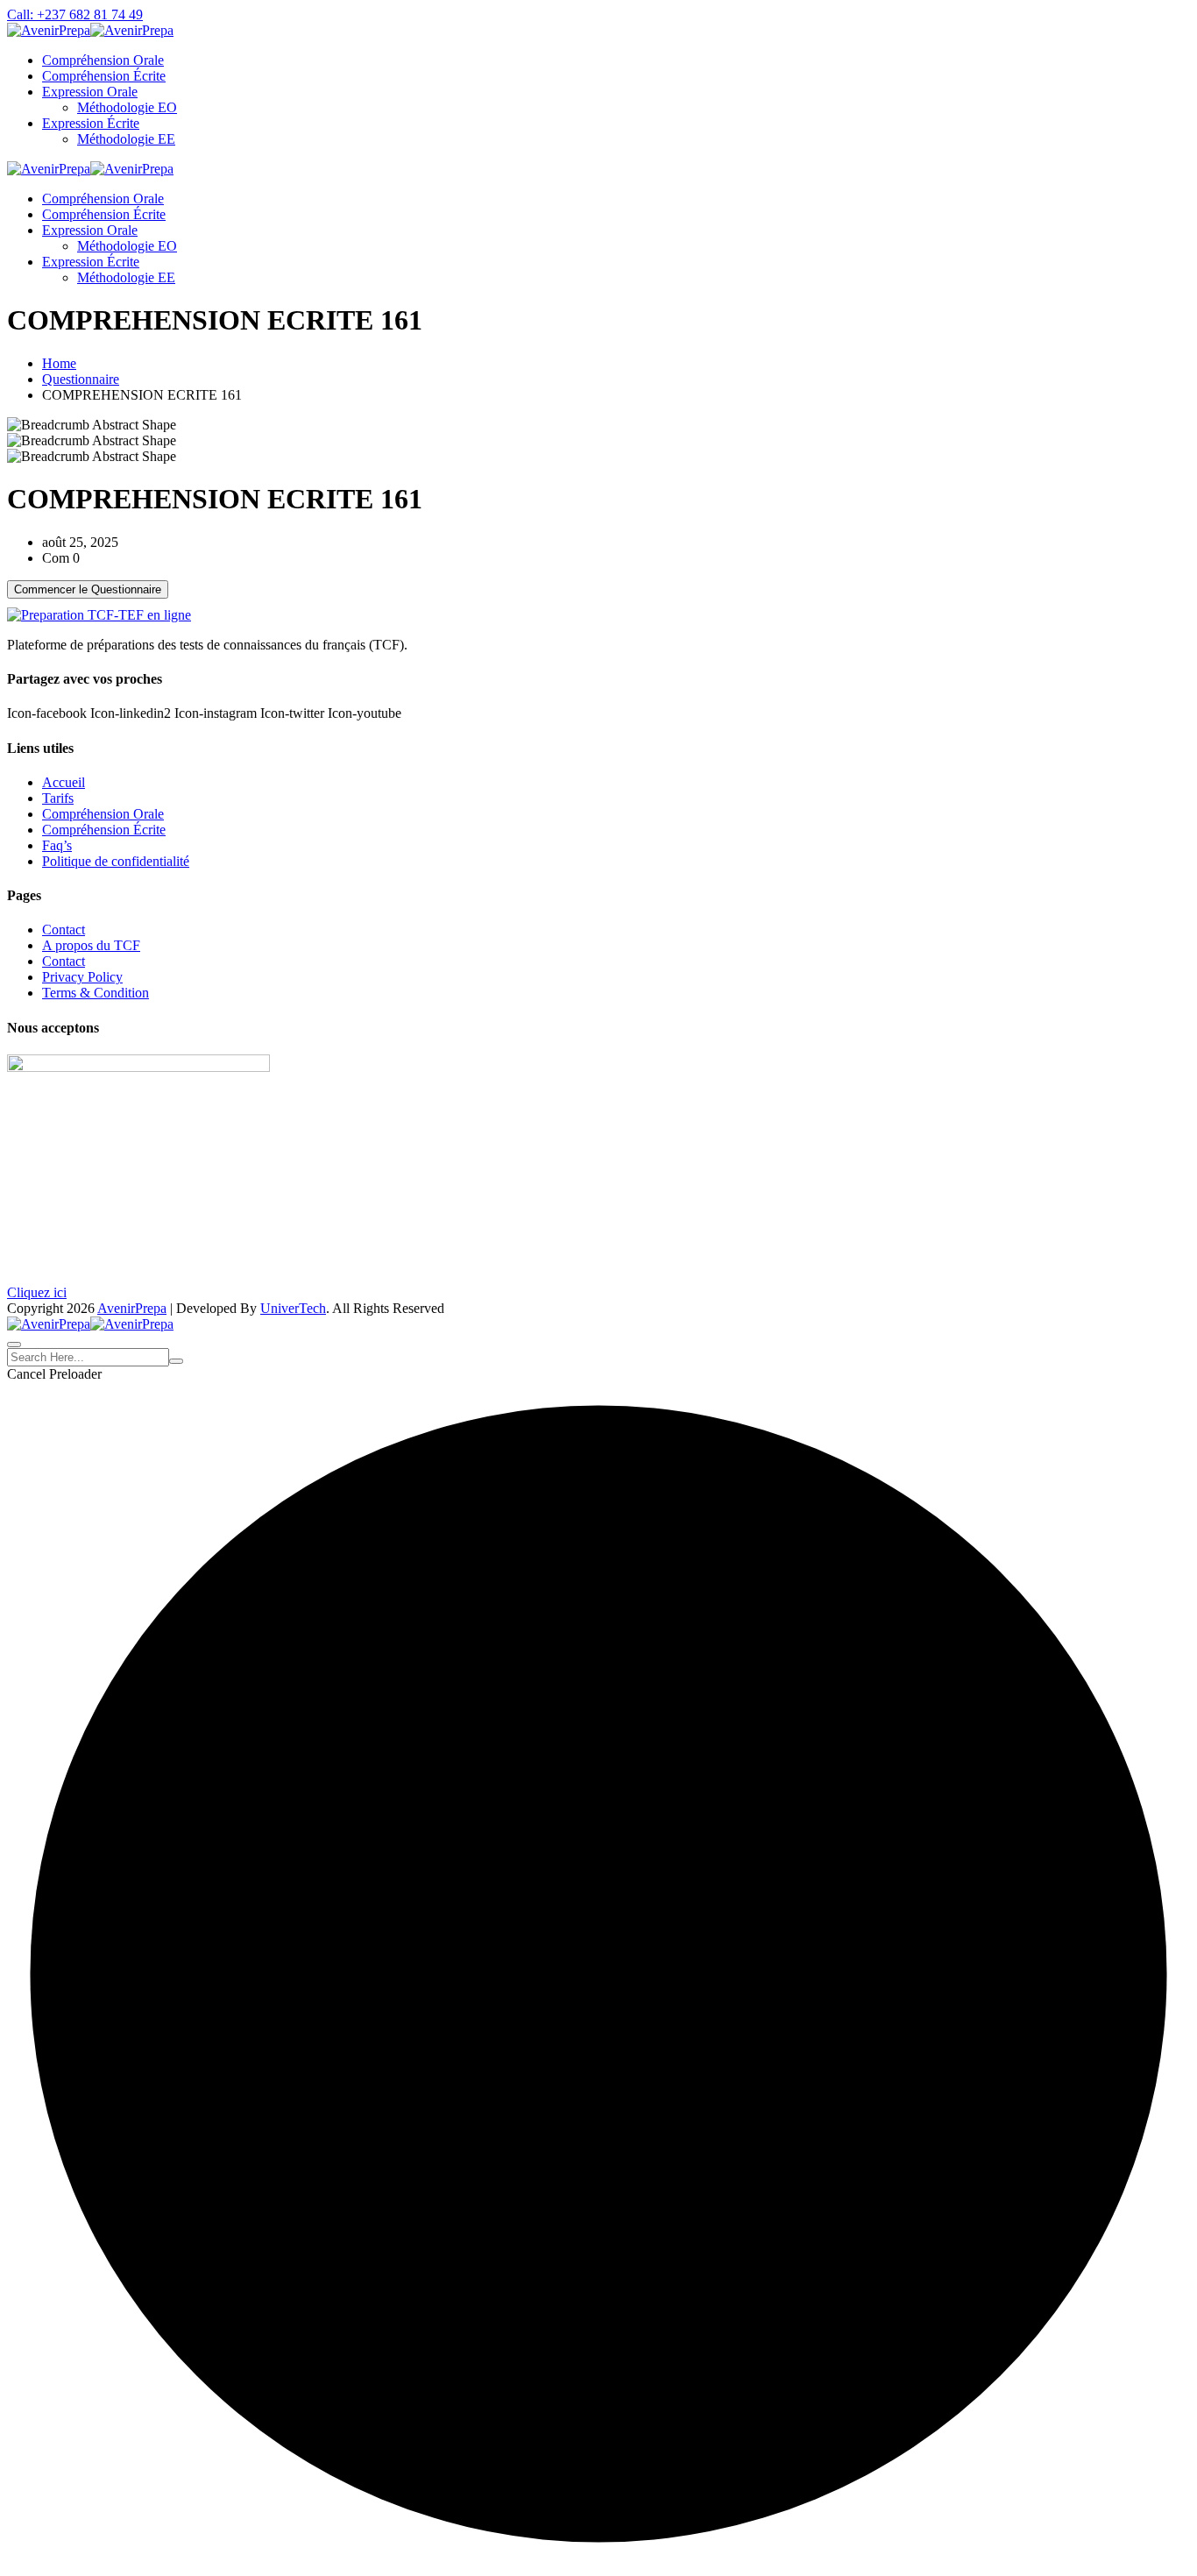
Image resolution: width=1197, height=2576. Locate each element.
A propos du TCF (91, 945)
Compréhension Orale (103, 60)
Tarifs (58, 798)
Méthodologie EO (127, 107)
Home (59, 363)
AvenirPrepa (132, 1308)
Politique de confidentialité (116, 861)
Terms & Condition (96, 993)
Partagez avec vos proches (85, 679)
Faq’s (57, 845)
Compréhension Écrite (104, 76)
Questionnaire (81, 379)
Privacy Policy (82, 977)
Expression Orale (90, 92)
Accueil (64, 782)
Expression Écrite (91, 123)
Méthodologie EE (126, 139)
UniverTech (293, 1308)
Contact (64, 930)
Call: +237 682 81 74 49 (75, 14)
